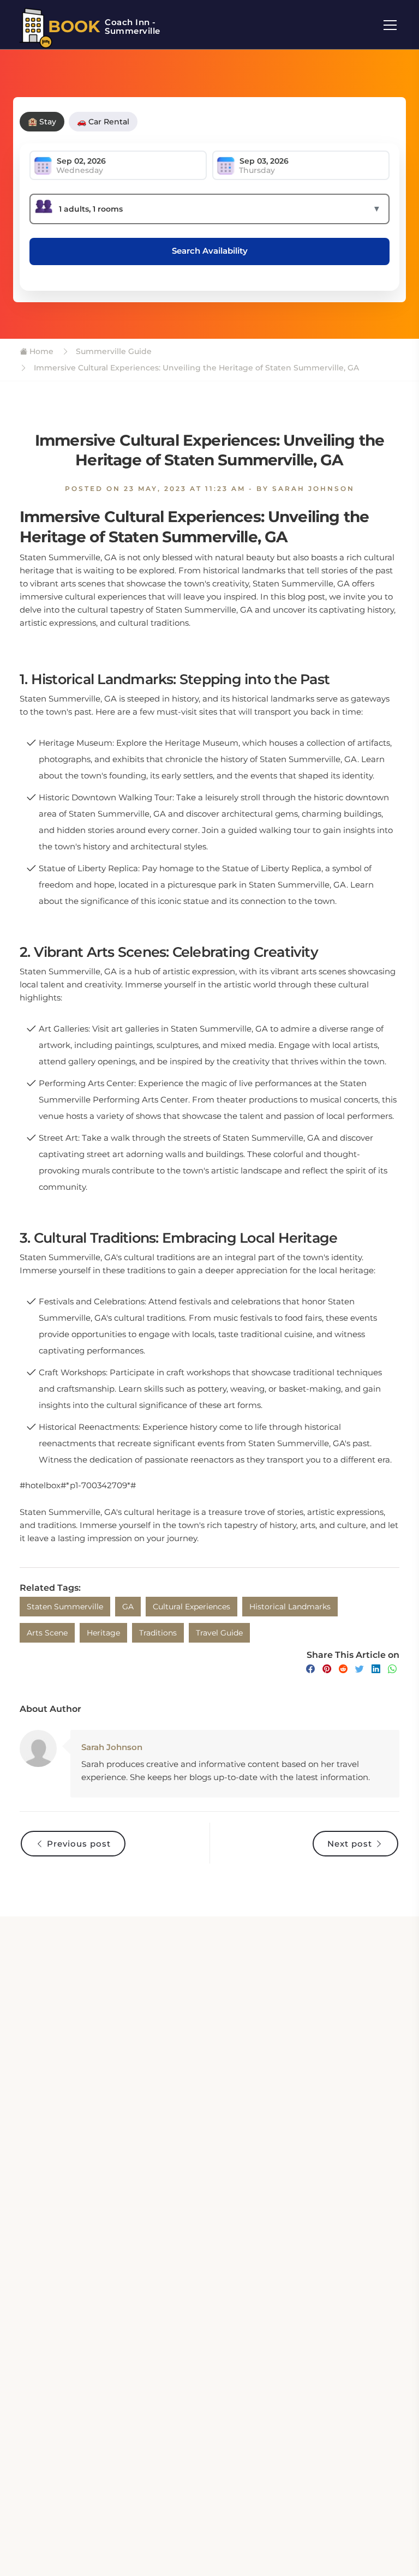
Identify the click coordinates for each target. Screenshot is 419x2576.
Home (40, 351)
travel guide (219, 1633)
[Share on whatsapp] (392, 1669)
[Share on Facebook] (310, 1669)
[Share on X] (360, 1669)
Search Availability (210, 251)
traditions (158, 1633)
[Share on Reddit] (343, 1669)
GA (128, 1607)
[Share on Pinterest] (327, 1669)
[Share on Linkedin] (376, 1669)
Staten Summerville (65, 1607)
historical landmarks (290, 1607)
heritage (103, 1633)
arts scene (47, 1633)
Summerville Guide (113, 351)
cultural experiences (191, 1607)
